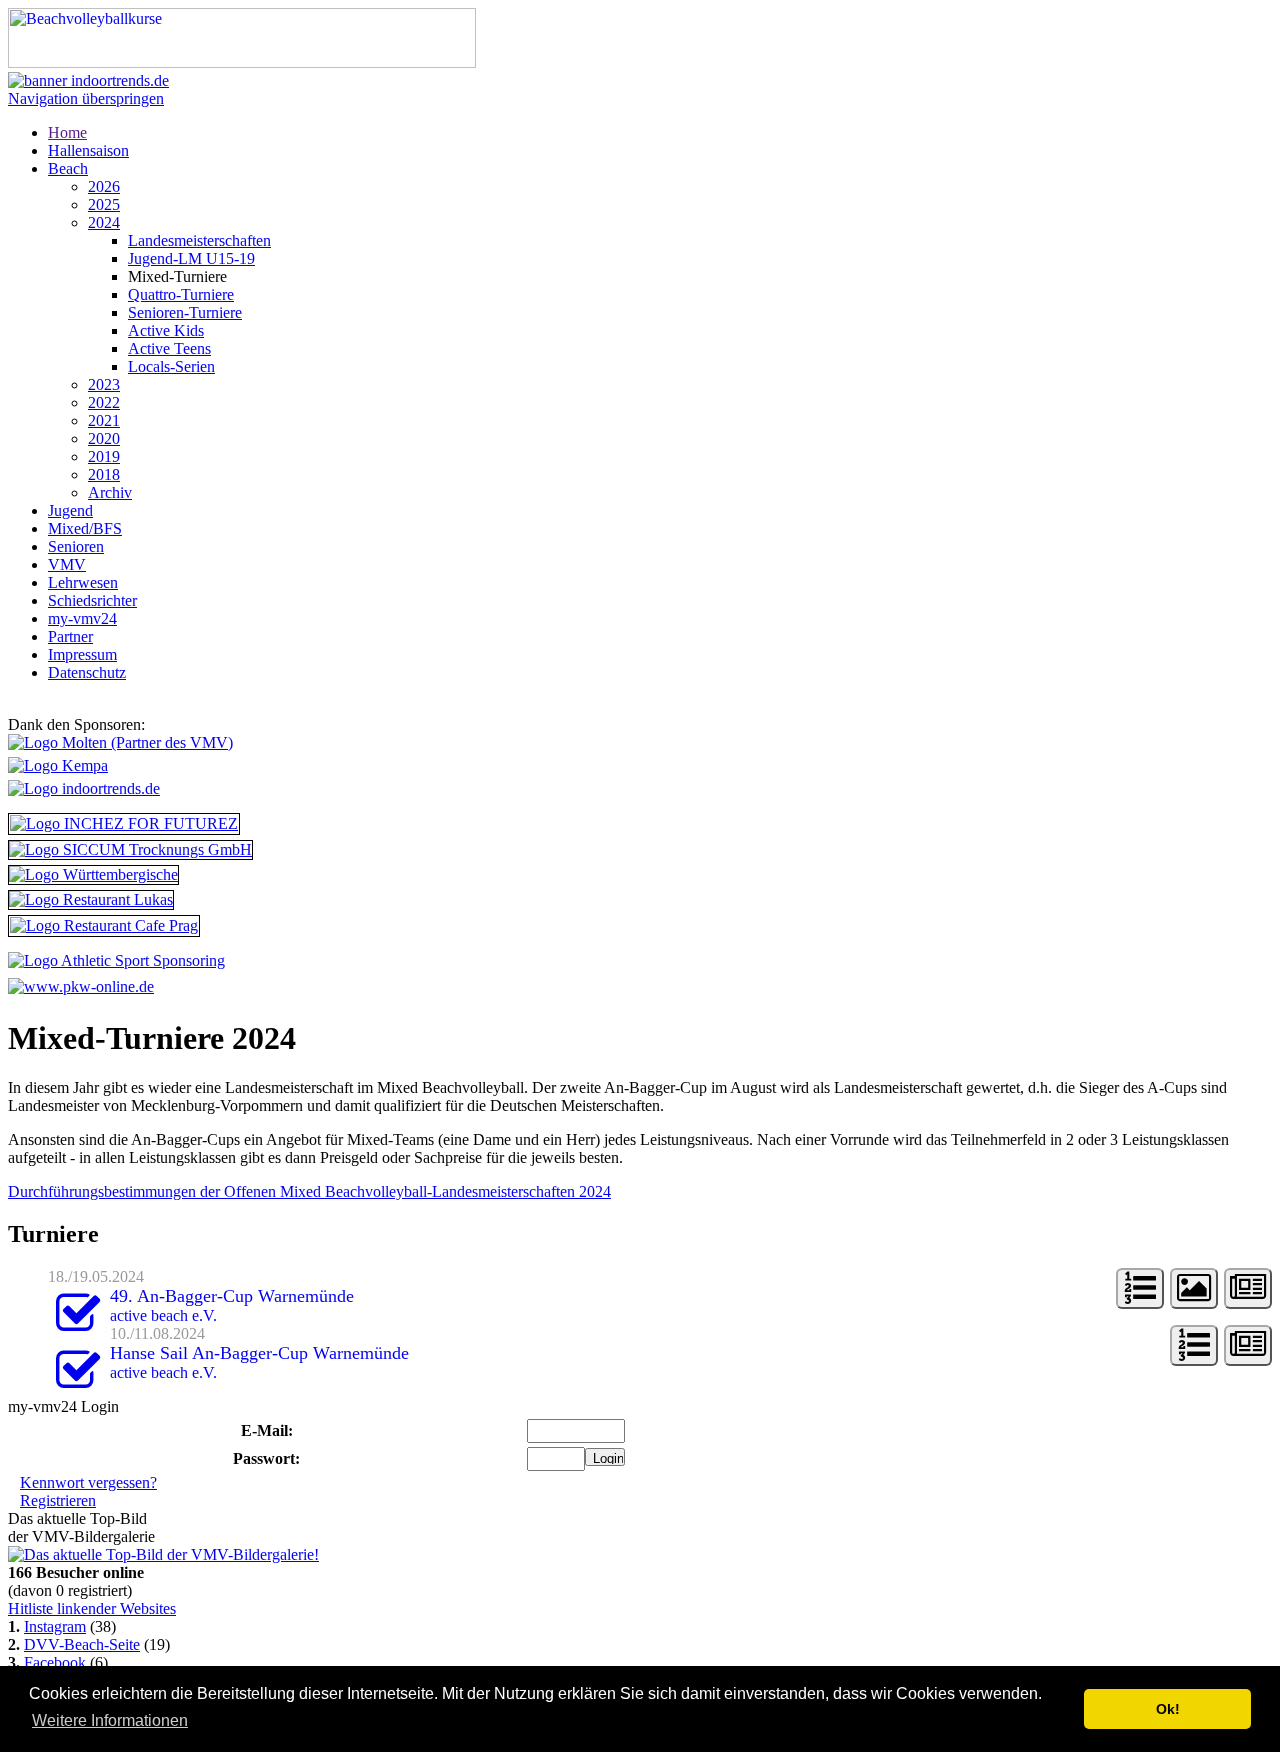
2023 (104, 384)
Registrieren (58, 1500)
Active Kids (166, 330)
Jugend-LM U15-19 (191, 258)
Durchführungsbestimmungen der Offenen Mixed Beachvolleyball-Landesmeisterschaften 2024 (309, 1191)
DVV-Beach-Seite (82, 1644)
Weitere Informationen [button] (110, 1720)
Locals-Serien (171, 366)
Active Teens (169, 348)
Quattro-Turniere (181, 294)
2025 (104, 204)
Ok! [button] (1168, 1709)
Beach (68, 168)
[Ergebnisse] (1140, 1288)
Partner (70, 636)
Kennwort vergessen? (88, 1482)
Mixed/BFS (85, 528)
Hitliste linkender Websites (92, 1608)
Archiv (110, 492)
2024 (104, 222)
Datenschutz (87, 672)
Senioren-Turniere (185, 312)
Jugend (70, 510)
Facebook (55, 1662)
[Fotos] (1194, 1288)
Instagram (55, 1626)
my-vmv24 (82, 618)
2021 (104, 420)
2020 (104, 438)
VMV (67, 564)
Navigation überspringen (86, 98)
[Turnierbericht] (1248, 1288)
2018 (104, 474)
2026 (104, 186)
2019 (104, 456)
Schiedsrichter (92, 600)
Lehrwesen (83, 582)
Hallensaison (88, 150)
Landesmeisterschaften (199, 240)
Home (67, 132)
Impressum (82, 654)
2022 (104, 402)
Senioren (76, 546)
